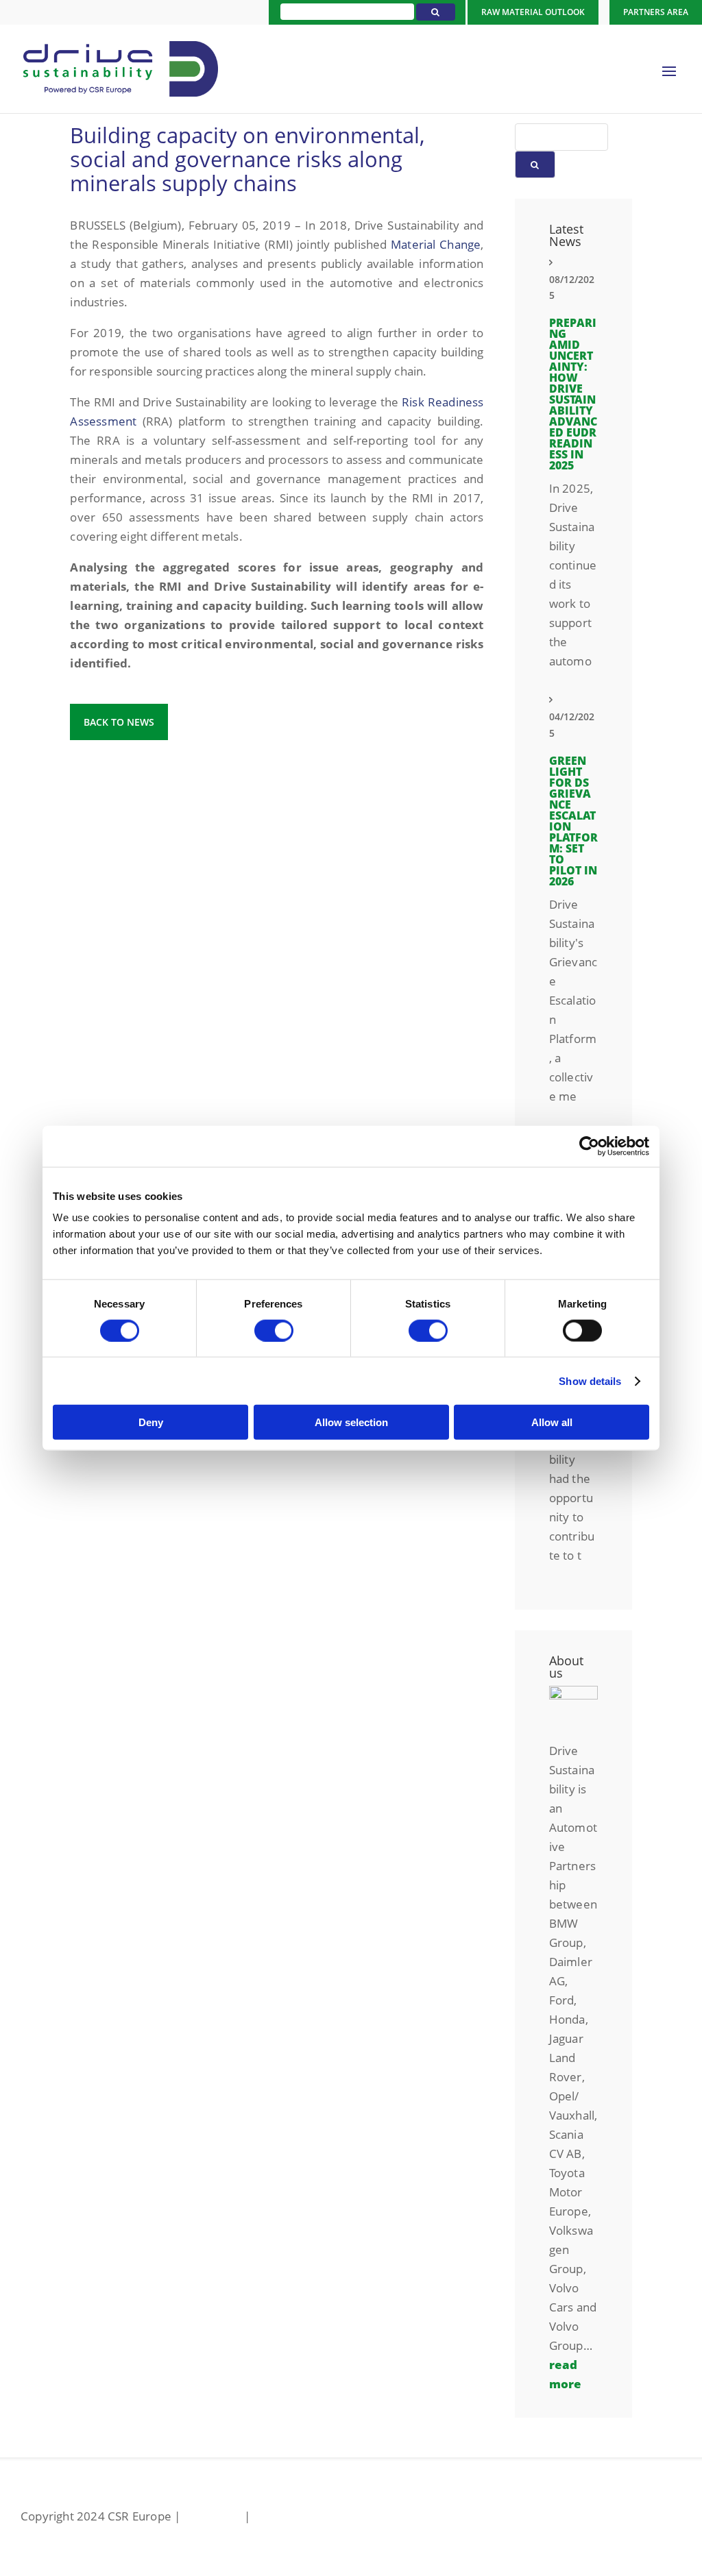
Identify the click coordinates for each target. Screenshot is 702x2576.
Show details (590, 1381)
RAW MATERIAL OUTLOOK (533, 12)
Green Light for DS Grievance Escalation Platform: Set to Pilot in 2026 (573, 821)
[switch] (274, 1330)
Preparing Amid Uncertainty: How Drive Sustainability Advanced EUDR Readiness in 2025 (573, 394)
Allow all (552, 1422)
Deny (151, 1422)
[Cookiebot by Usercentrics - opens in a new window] (589, 1146)
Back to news (119, 722)
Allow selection (351, 1422)
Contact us (213, 2516)
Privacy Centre (293, 2516)
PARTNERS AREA (656, 12)
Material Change (436, 244)
